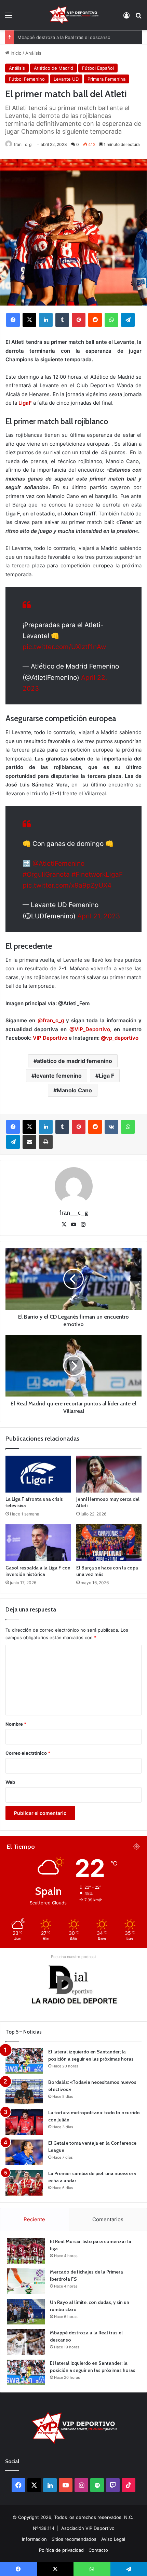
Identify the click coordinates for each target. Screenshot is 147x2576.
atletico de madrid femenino (75, 1061)
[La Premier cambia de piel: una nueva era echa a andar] (24, 2183)
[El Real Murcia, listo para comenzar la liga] (26, 2251)
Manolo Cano (74, 1090)
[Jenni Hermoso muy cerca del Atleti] (109, 1474)
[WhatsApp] (111, 320)
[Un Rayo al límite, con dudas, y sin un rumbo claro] (26, 2312)
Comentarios (108, 2219)
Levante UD (66, 79)
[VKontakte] (111, 1127)
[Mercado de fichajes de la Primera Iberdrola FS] (26, 2281)
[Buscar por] (138, 18)
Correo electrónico (28, 1753)
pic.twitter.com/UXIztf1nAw (64, 647)
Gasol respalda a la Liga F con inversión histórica (38, 1571)
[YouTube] (73, 1225)
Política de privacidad (61, 2550)
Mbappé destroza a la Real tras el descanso (64, 37)
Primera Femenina (106, 79)
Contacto (98, 2550)
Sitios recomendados (74, 2539)
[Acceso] (126, 18)
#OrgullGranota (46, 874)
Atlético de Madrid (54, 68)
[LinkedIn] (46, 320)
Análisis (33, 53)
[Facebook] (13, 320)
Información (34, 2539)
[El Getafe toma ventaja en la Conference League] (24, 2152)
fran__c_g (23, 144)
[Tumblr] (62, 320)
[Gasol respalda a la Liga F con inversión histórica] (38, 1543)
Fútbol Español (98, 68)
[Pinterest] (79, 320)
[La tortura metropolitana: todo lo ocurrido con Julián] (24, 2122)
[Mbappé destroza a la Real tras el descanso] (26, 2342)
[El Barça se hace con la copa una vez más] (109, 1543)
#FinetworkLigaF (97, 874)
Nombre (16, 1724)
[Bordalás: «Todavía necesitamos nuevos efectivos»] (24, 2092)
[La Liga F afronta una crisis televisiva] (38, 1474)
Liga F (106, 1076)
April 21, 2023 (99, 916)
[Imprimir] (46, 1142)
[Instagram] (83, 1225)
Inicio (15, 53)
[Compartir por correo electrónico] (29, 1142)
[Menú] (9, 18)
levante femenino (58, 1076)
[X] (29, 320)
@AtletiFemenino (58, 864)
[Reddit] (95, 320)
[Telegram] (128, 320)
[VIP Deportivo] (73, 15)
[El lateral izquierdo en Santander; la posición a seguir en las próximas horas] (24, 2061)
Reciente (34, 2219)
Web (10, 1782)
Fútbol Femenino (27, 79)
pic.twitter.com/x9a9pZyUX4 (67, 885)
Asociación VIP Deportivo (88, 2528)
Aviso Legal (113, 2539)
